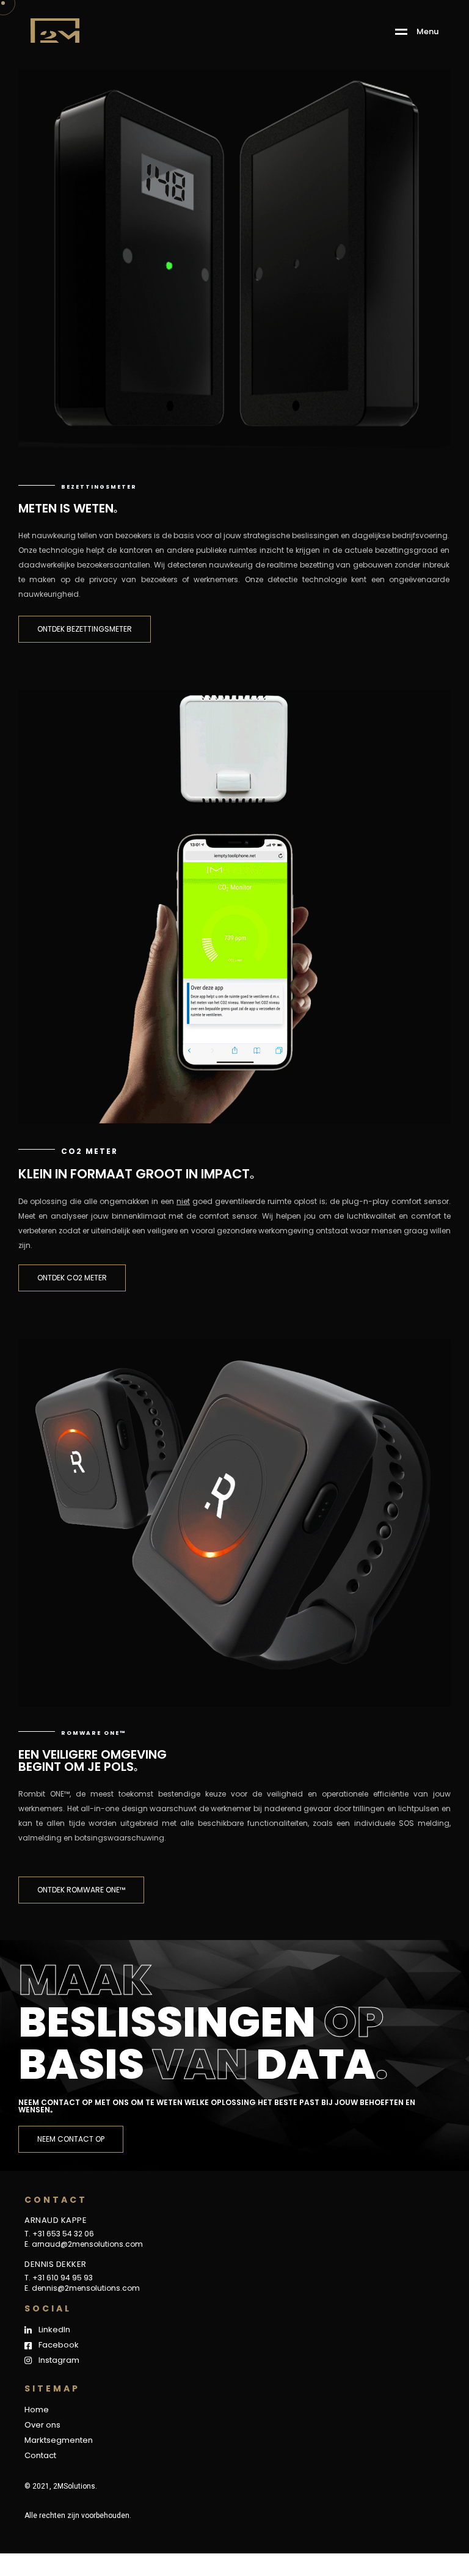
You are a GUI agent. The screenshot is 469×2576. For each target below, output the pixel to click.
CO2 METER (89, 1151)
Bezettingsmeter (99, 487)
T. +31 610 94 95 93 (59, 2278)
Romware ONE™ (93, 1733)
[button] (85, 629)
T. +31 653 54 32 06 (59, 2234)
